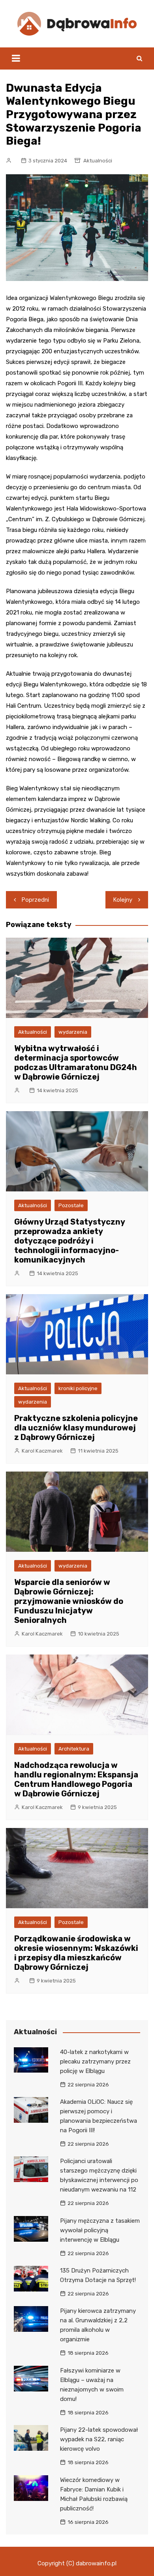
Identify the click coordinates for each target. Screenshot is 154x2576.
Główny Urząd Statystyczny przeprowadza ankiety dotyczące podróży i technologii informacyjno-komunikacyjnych (69, 1241)
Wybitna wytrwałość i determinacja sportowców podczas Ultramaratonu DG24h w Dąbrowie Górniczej (76, 1063)
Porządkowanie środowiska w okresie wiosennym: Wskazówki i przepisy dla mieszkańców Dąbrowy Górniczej (76, 1953)
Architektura (74, 1749)
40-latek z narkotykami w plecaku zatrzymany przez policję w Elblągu (95, 2062)
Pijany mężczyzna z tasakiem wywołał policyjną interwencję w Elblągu (100, 2230)
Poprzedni (35, 900)
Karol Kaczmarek (42, 1451)
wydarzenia (73, 1032)
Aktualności (98, 161)
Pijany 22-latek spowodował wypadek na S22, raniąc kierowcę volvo (99, 2439)
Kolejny (123, 900)
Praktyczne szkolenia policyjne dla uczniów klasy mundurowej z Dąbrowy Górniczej (76, 1428)
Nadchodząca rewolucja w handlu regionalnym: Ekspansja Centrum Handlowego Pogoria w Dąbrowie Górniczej (76, 1779)
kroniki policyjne (78, 1388)
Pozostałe (71, 1205)
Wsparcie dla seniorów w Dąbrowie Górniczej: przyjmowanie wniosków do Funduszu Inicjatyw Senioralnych (69, 1601)
